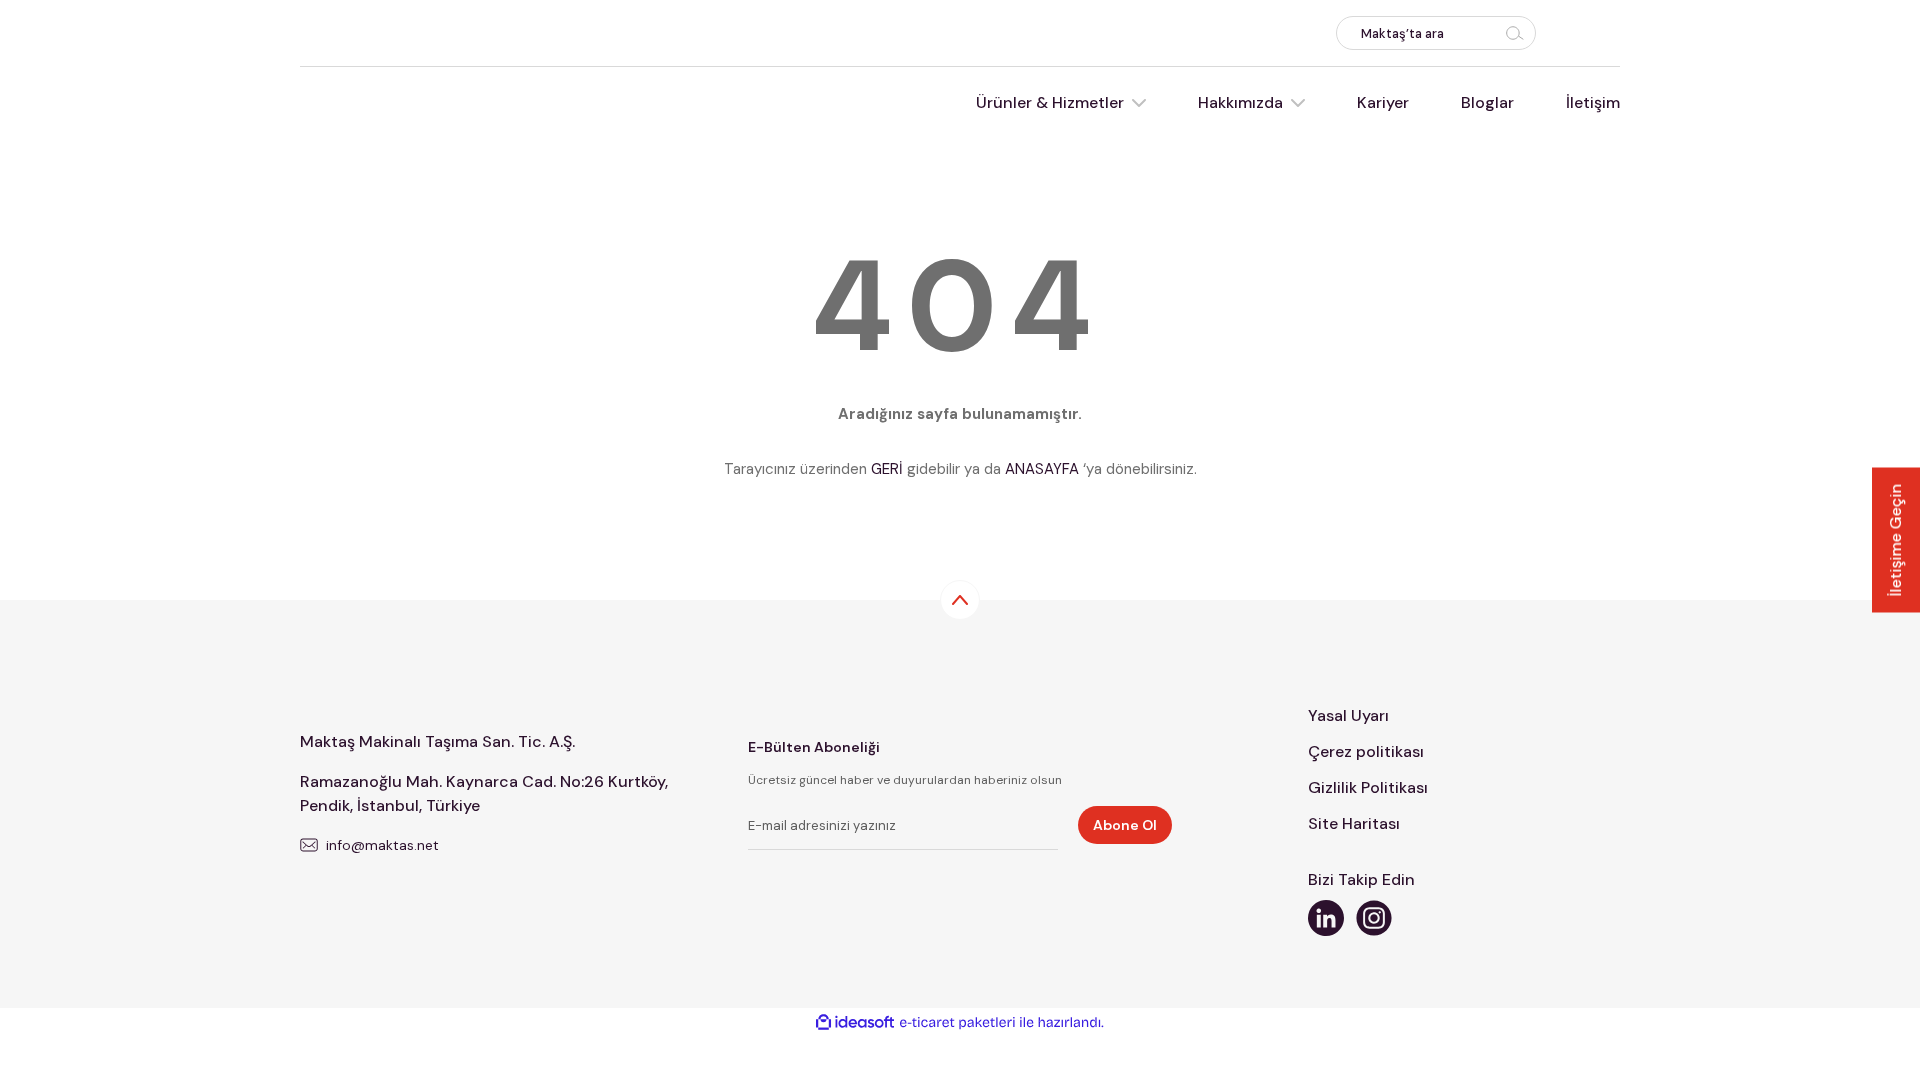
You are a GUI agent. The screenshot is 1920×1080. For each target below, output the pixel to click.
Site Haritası (1354, 823)
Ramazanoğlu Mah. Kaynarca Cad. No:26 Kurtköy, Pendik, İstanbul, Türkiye (484, 793)
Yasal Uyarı (1348, 715)
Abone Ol (1125, 825)
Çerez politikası (1366, 751)
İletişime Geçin (1895, 540)
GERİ (887, 469)
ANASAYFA (1042, 469)
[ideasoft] (855, 1022)
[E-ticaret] (957, 1023)
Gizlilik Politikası (1368, 787)
